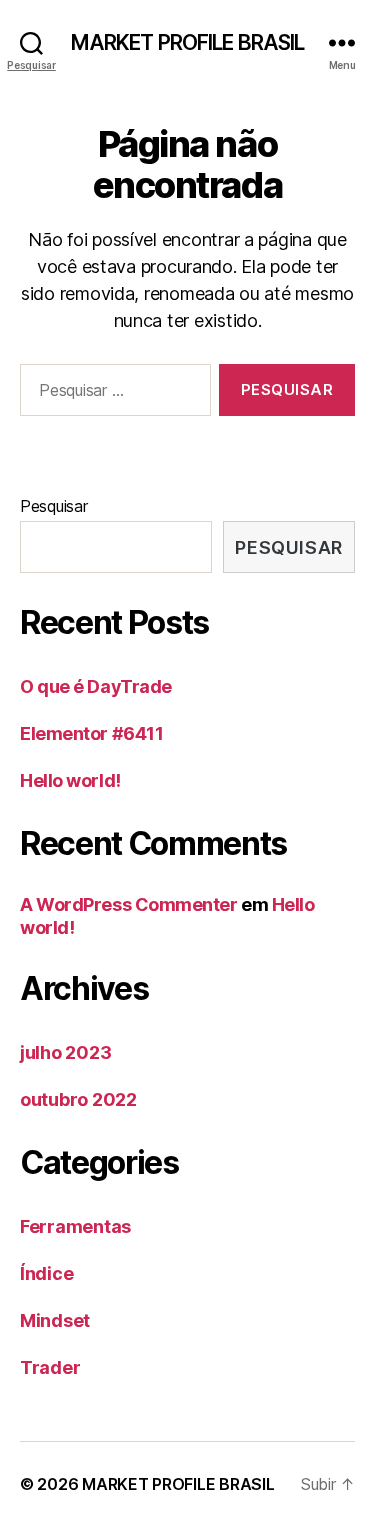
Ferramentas (75, 1226)
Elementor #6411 (91, 733)
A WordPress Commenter (129, 904)
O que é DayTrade (96, 686)
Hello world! (70, 780)
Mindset (55, 1320)
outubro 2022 (78, 1099)
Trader (50, 1367)
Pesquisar (54, 506)
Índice (46, 1273)
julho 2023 (65, 1052)
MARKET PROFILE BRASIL (188, 42)
